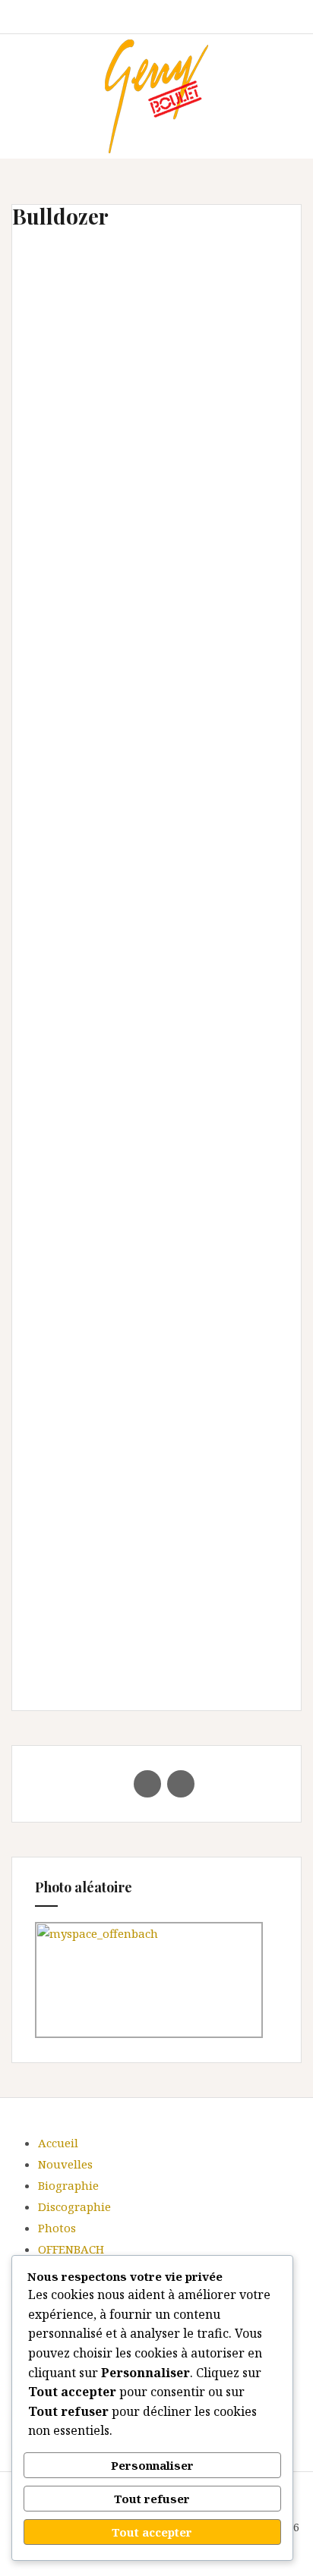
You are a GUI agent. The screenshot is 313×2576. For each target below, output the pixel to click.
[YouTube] (181, 1784)
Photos (57, 2228)
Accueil (58, 2143)
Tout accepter (152, 2532)
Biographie (68, 2185)
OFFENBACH (71, 2249)
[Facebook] (147, 1784)
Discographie (74, 2206)
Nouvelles (65, 2164)
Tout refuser (152, 2499)
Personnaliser (152, 2465)
